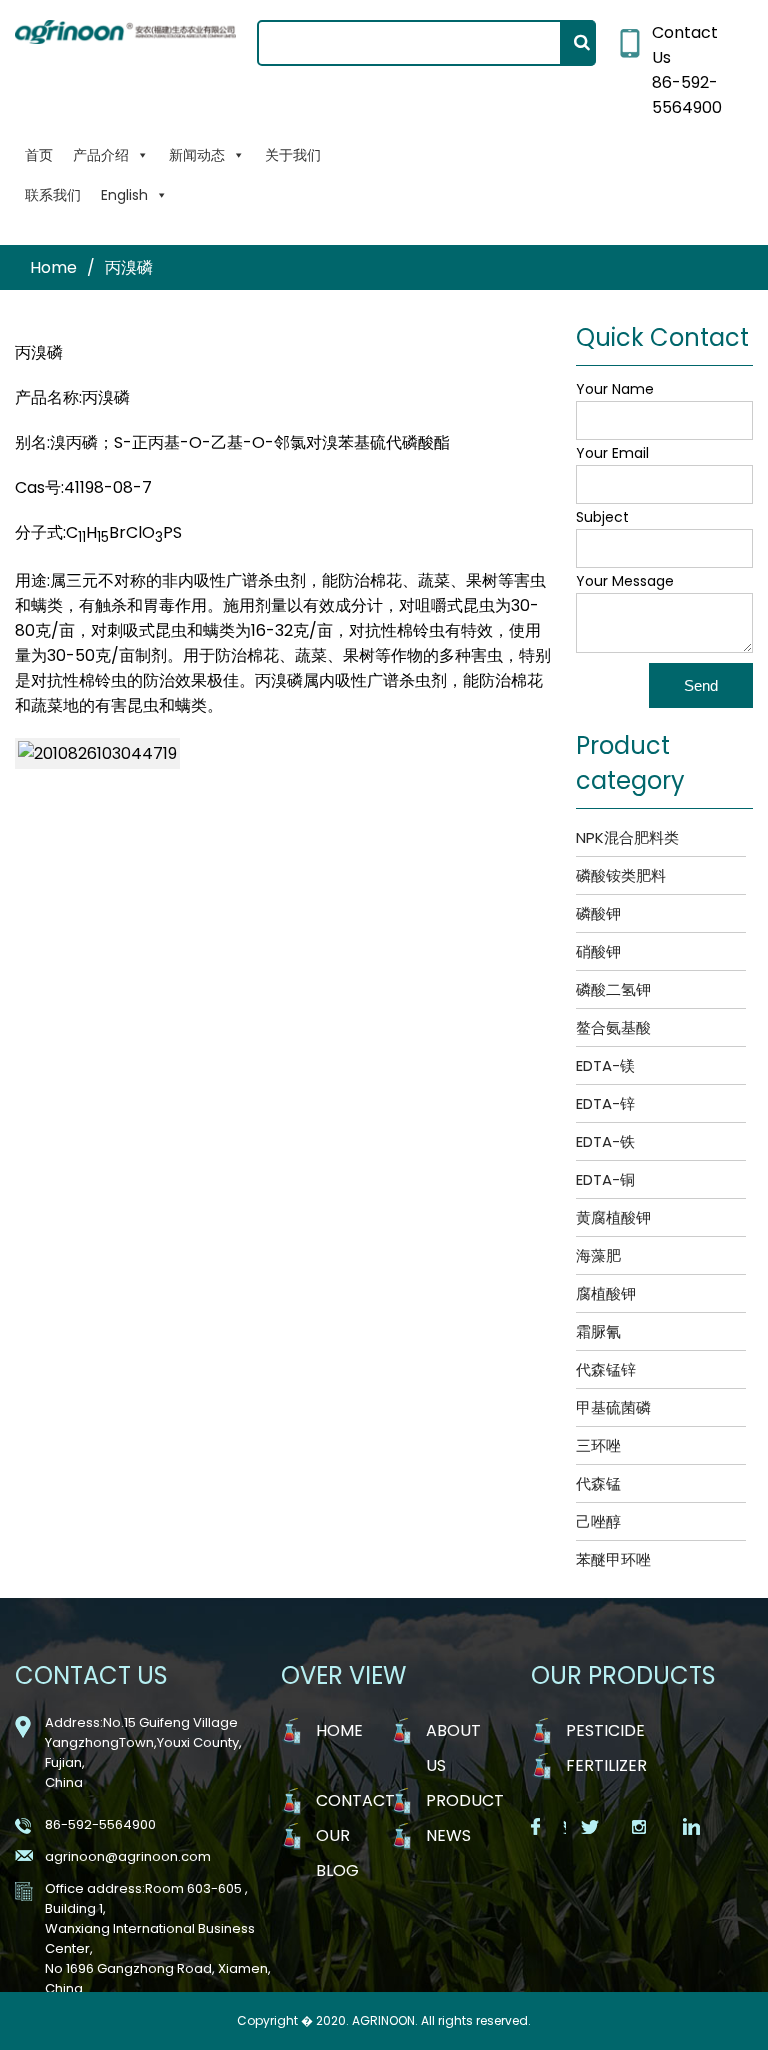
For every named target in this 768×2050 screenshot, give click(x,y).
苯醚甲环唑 (613, 1559)
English (124, 195)
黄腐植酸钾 (613, 1217)
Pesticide (605, 1730)
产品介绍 (101, 155)
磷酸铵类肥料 (621, 875)
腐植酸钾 (606, 1293)
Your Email (612, 453)
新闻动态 (197, 155)
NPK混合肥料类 (627, 837)
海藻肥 (598, 1255)
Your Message (625, 581)
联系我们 (53, 195)
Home (53, 267)
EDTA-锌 (605, 1103)
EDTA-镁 (605, 1065)
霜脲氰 (598, 1331)
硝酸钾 (598, 951)
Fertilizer (606, 1765)
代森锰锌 (606, 1369)
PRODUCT (465, 1800)
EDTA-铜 (605, 1179)
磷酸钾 (598, 913)
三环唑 (598, 1445)
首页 (39, 155)
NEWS (448, 1835)
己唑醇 (598, 1521)
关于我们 (293, 155)
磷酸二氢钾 (613, 989)
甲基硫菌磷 (613, 1407)
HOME (339, 1730)
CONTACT (355, 1800)
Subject (602, 517)
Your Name (615, 389)
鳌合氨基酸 (613, 1027)
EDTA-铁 (605, 1141)
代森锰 (598, 1483)
